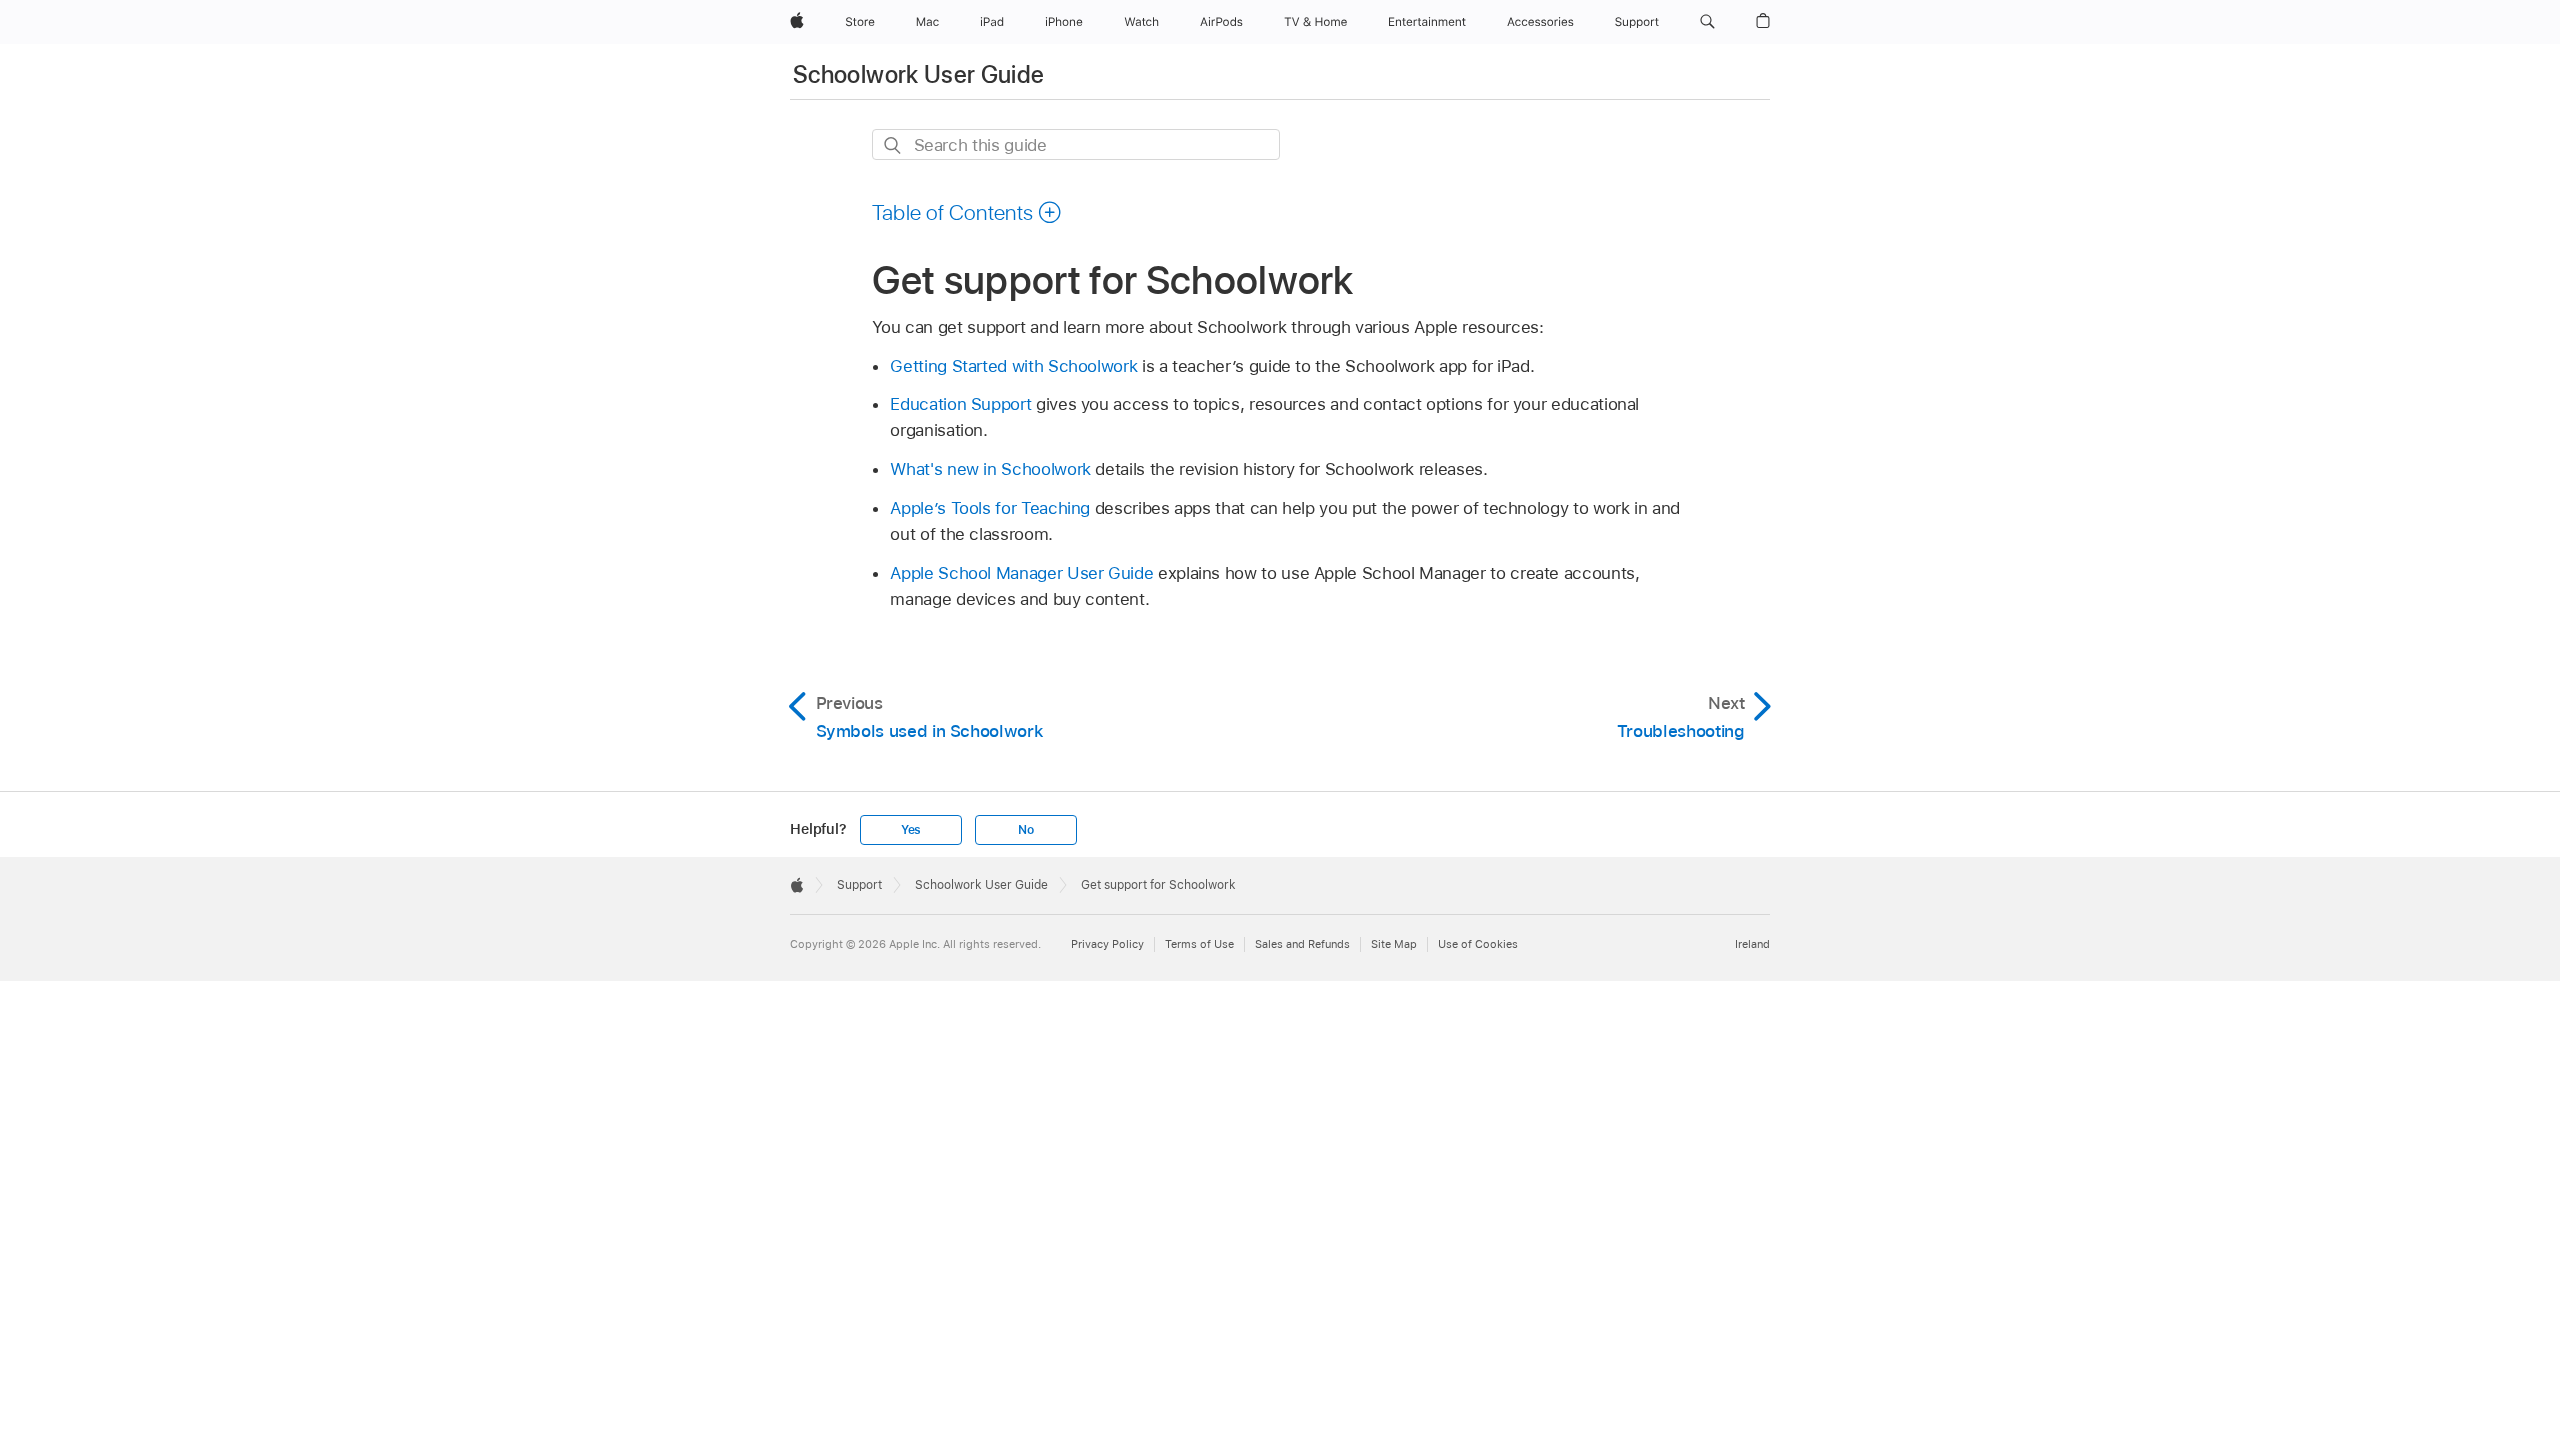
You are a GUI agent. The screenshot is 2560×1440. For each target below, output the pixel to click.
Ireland (1752, 944)
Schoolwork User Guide (919, 74)
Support (859, 885)
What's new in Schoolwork (990, 469)
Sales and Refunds (1302, 944)
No (1026, 830)
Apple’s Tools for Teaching (990, 508)
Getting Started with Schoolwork (1013, 366)
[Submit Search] (893, 145)
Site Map (1394, 944)
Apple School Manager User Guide (1021, 573)
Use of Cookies (1478, 944)
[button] (1707, 22)
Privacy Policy (1107, 944)
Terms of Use (1199, 944)
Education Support (960, 404)
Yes (911, 830)
